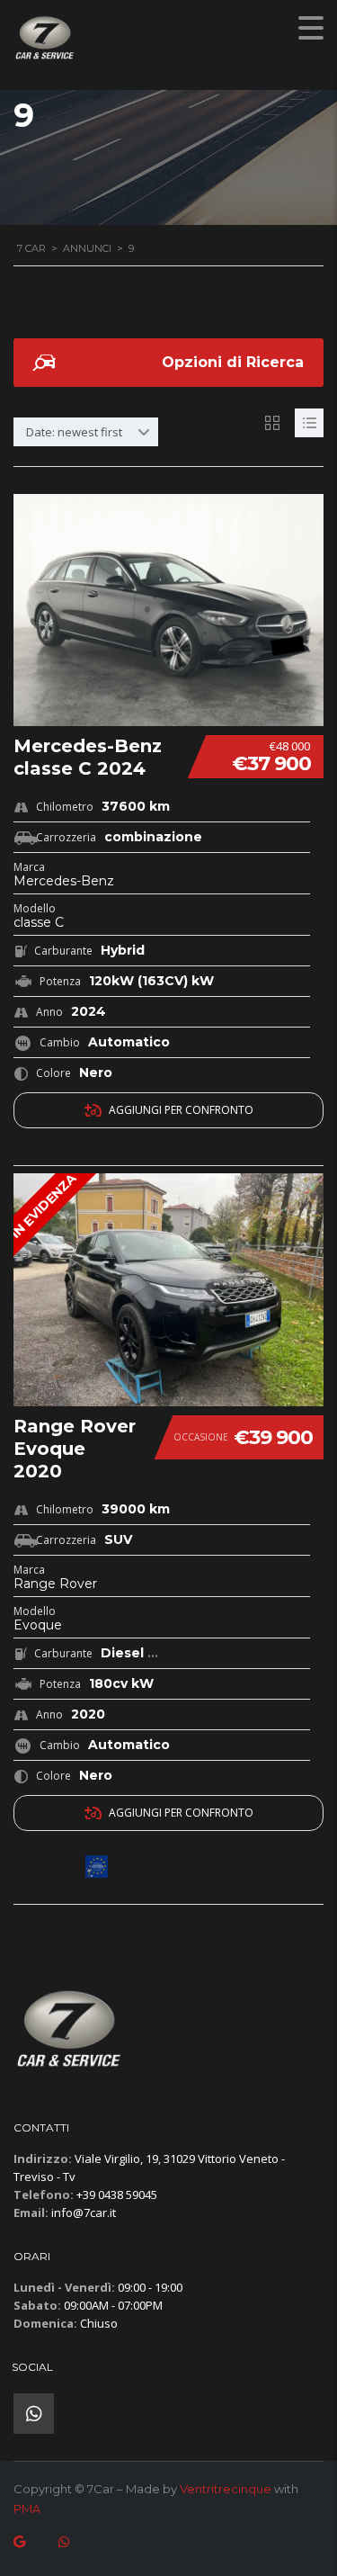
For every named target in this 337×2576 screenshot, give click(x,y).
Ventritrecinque (226, 2489)
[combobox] (86, 432)
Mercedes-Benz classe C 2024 (88, 757)
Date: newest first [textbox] (74, 432)
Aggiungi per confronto (181, 1110)
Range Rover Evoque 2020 (75, 1449)
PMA (27, 2509)
